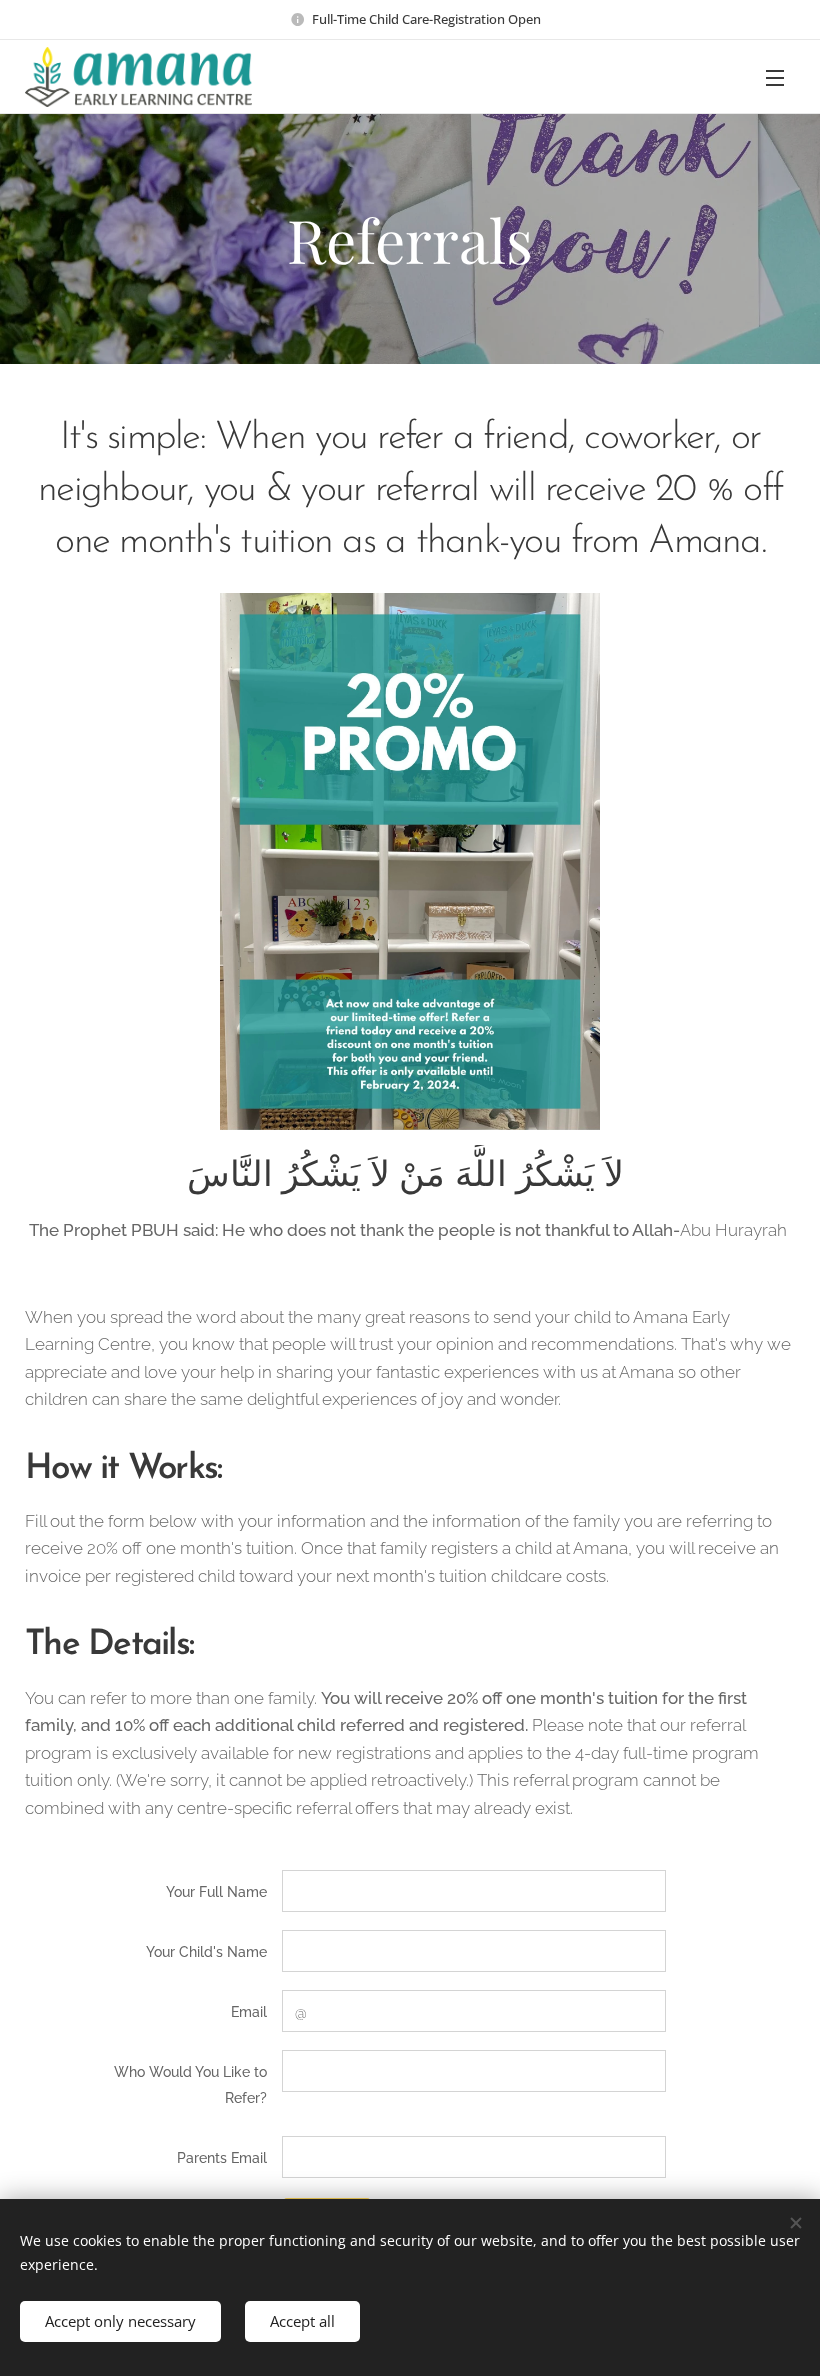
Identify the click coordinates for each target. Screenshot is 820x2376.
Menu (775, 77)
